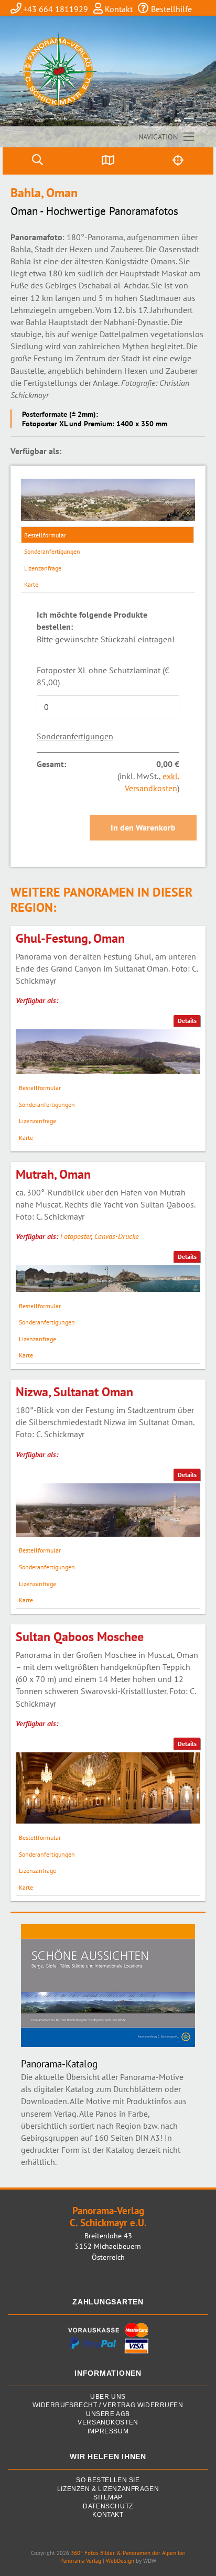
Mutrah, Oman (53, 1174)
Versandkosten (108, 2423)
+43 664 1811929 (56, 9)
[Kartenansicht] (108, 161)
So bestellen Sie (108, 2480)
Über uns (108, 2397)
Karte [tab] (31, 584)
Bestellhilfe (170, 9)
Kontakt (118, 9)
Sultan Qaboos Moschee (80, 1637)
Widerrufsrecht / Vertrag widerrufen (108, 2405)
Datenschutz (108, 2507)
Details (187, 1021)
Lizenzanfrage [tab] (43, 568)
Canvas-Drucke (116, 1236)
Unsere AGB (108, 2414)
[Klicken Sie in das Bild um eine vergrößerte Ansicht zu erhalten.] (108, 500)
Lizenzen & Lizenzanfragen (108, 2489)
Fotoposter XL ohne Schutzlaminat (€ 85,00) (103, 676)
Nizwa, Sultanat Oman (74, 1392)
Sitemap (108, 2498)
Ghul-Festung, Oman (70, 938)
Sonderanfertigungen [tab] (52, 551)
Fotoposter (76, 1236)
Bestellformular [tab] (45, 535)
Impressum (108, 2432)
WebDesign (120, 2561)
